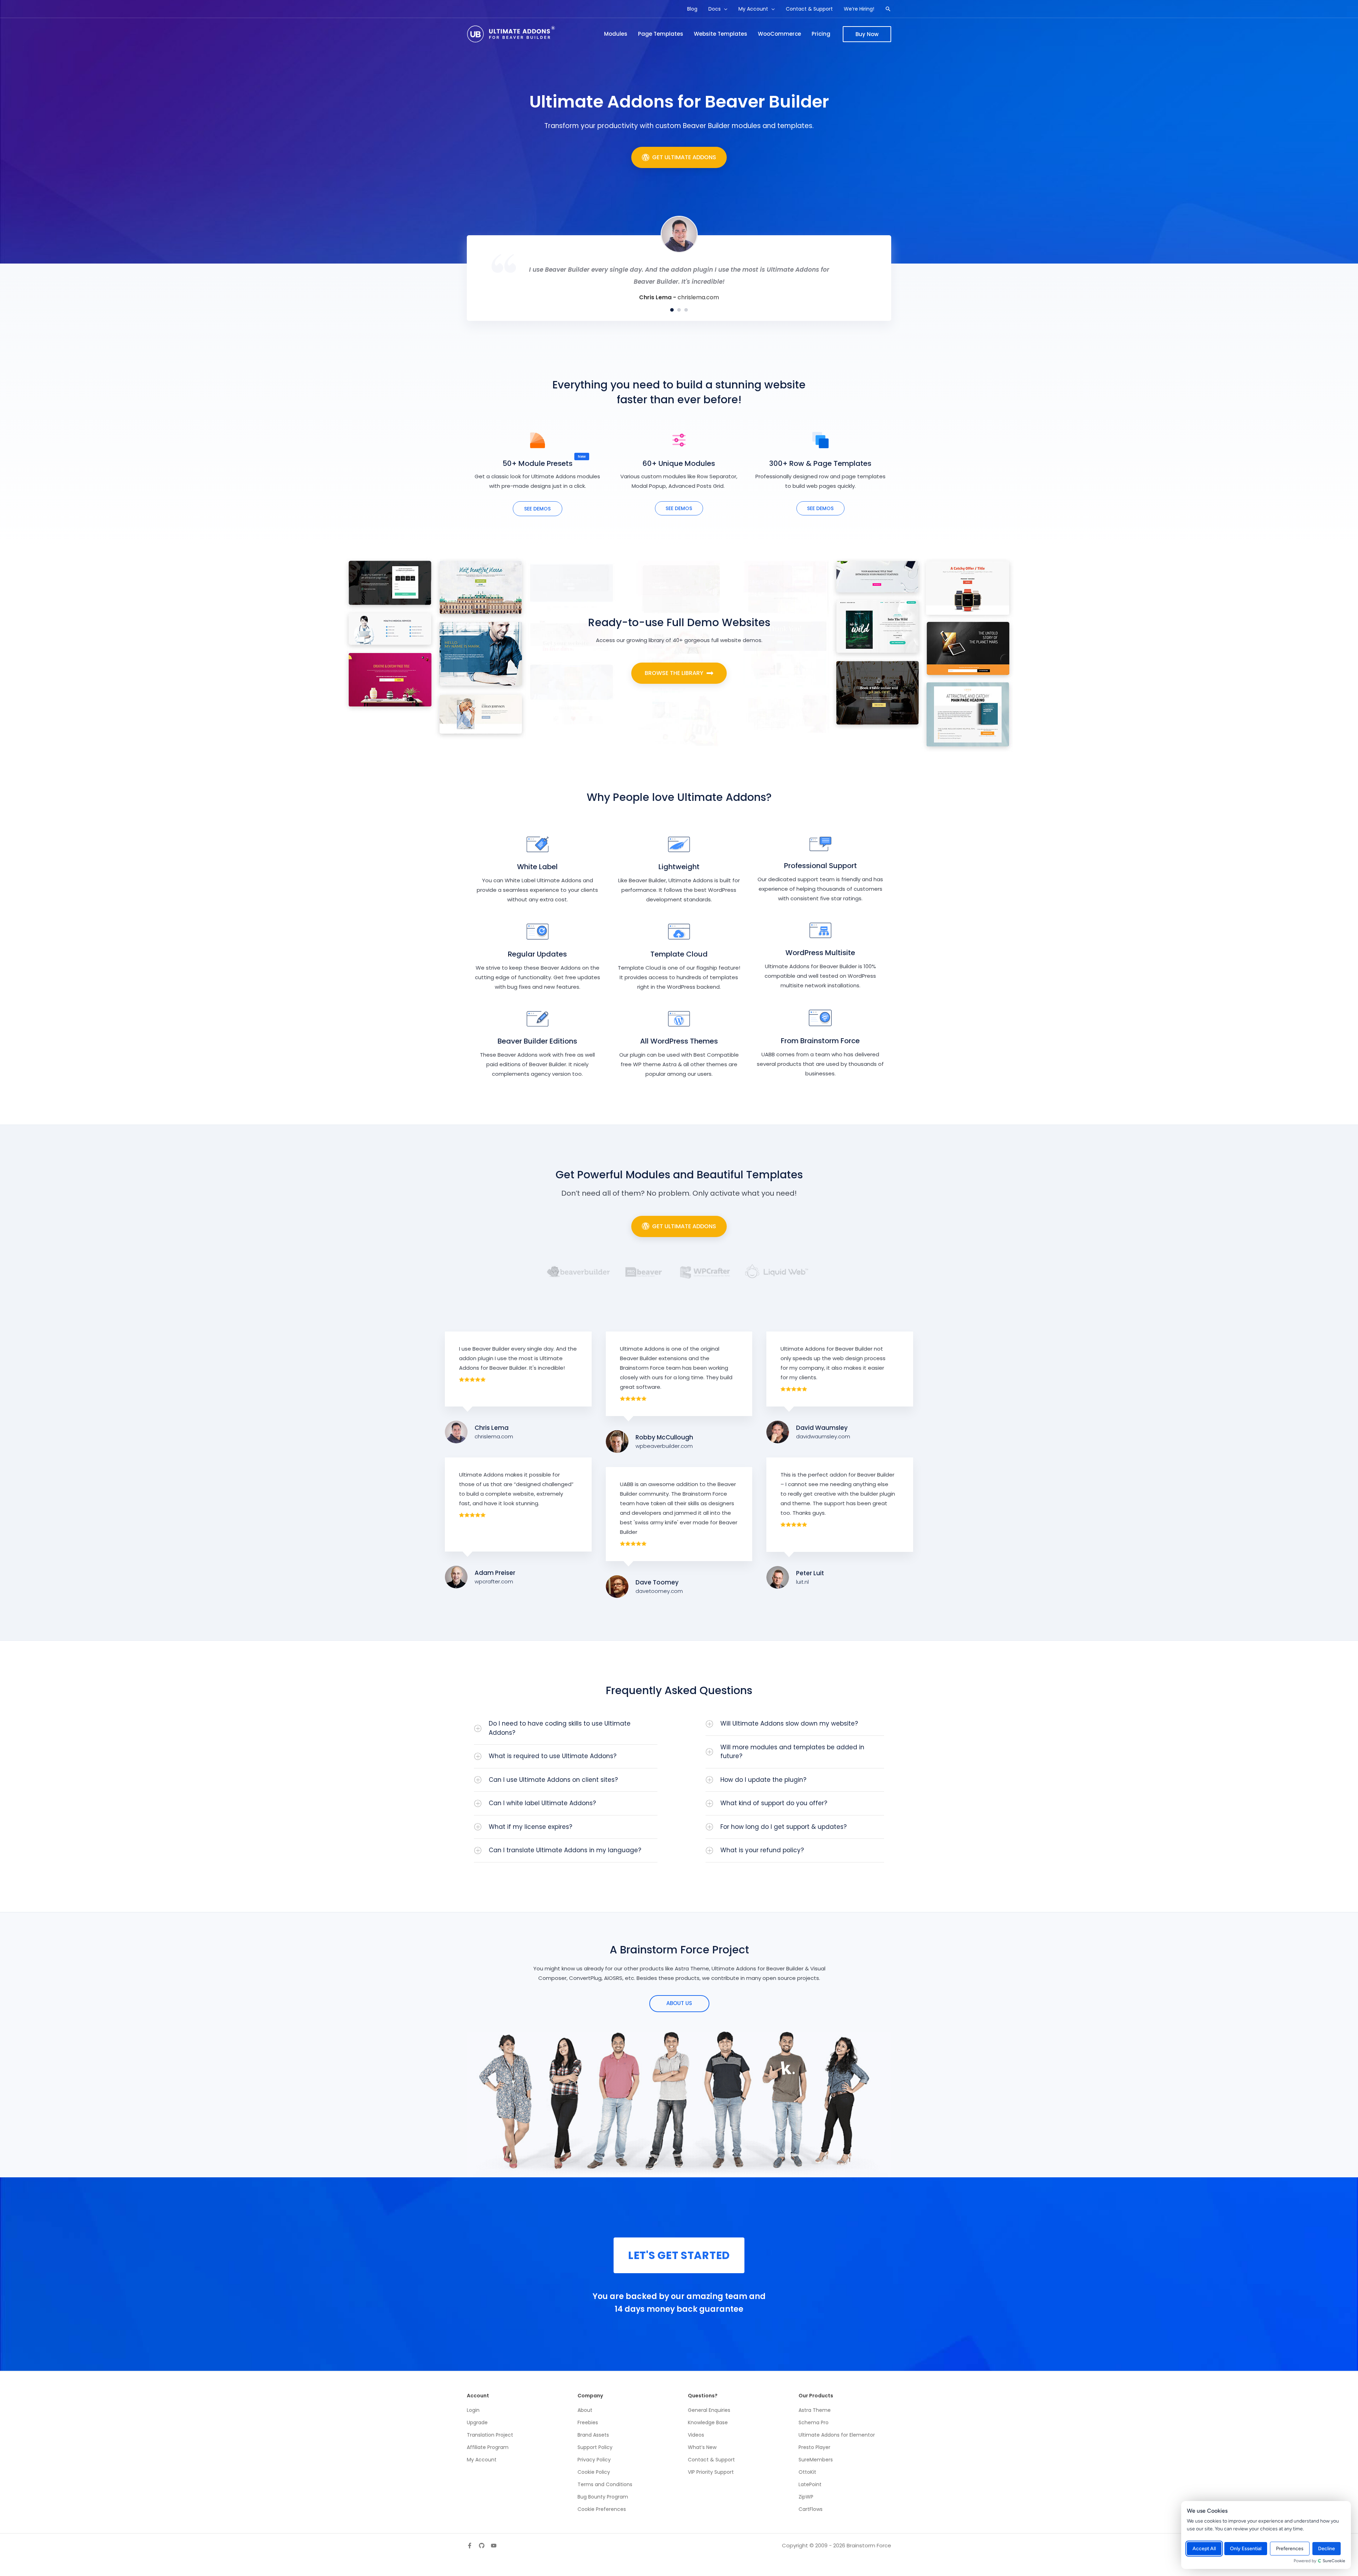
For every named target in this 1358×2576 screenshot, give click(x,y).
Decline (1327, 2549)
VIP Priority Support (711, 2472)
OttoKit (807, 2472)
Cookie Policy (594, 2472)
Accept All (1204, 2549)
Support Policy (595, 2447)
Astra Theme (815, 2410)
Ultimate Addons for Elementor (837, 2435)
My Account (482, 2460)
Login (473, 2410)
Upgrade (477, 2422)
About (585, 2410)
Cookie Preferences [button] (602, 2509)
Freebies (588, 2422)
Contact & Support (711, 2460)
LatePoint (810, 2484)
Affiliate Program (488, 2447)
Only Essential (1246, 2549)
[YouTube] (494, 2546)
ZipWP (806, 2497)
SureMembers (816, 2460)
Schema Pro (814, 2422)
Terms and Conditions (605, 2484)
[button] (724, 9)
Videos (696, 2435)
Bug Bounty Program (603, 2497)
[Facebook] (470, 2546)
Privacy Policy (594, 2460)
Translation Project (490, 2435)
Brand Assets (593, 2435)
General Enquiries (709, 2410)
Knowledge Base (708, 2422)
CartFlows (811, 2509)
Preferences (1290, 2549)
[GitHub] (482, 2546)
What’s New (702, 2447)
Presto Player (814, 2447)
